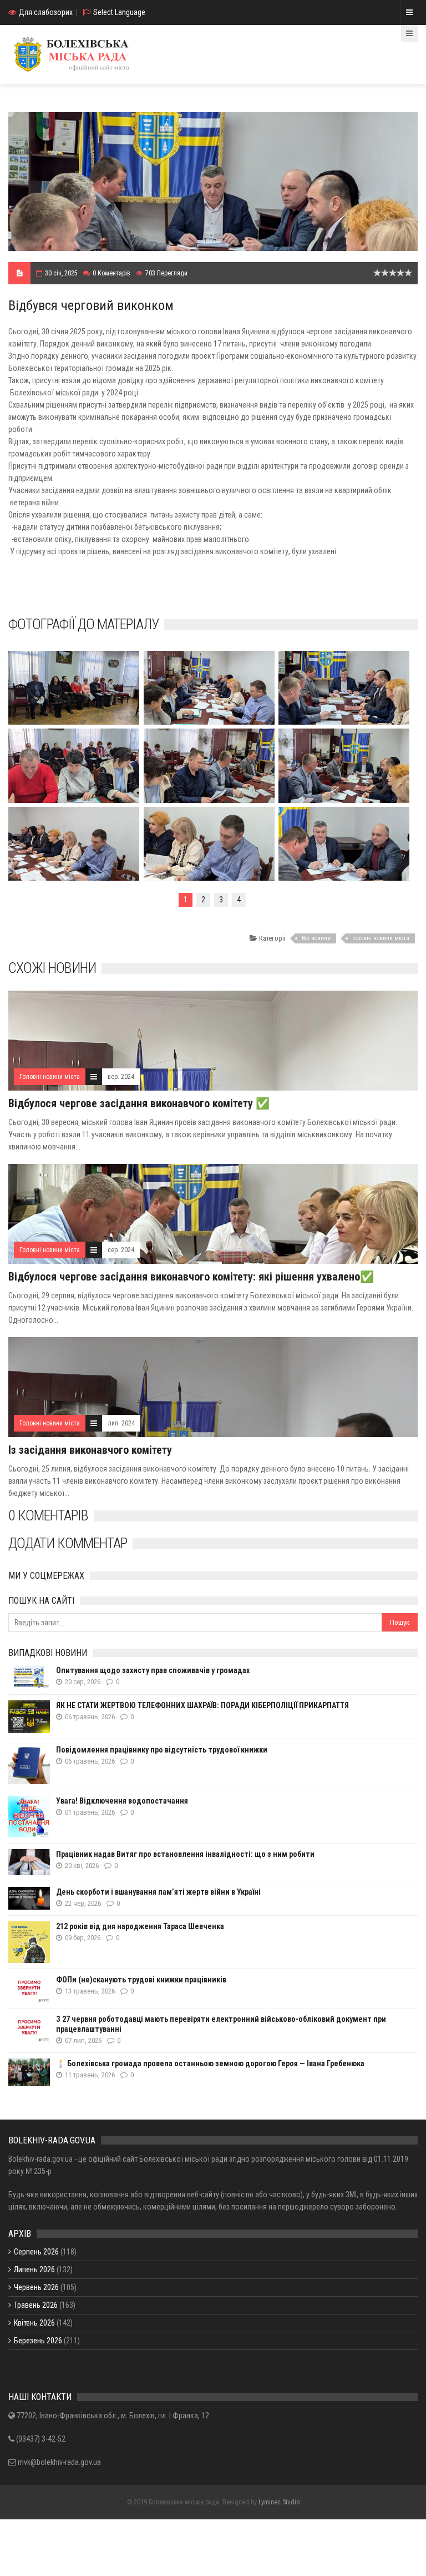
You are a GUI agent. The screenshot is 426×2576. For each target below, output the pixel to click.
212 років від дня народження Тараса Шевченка (140, 1926)
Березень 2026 (38, 2341)
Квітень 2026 (34, 2323)
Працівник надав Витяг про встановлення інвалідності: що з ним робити (185, 1854)
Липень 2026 (34, 2269)
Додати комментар (68, 1543)
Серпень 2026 (36, 2252)
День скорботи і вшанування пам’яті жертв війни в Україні (158, 1892)
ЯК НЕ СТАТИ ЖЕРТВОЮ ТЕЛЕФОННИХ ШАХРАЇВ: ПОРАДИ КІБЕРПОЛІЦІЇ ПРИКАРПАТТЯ (202, 1705)
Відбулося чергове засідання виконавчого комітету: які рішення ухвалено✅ (191, 1277)
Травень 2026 (36, 2305)
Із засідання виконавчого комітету (90, 1450)
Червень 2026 (36, 2287)
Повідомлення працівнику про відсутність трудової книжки (162, 1750)
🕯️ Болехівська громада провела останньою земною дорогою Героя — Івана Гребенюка (210, 2063)
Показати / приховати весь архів (62, 2370)
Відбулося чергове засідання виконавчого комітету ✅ (139, 1103)
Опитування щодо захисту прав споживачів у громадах (153, 1670)
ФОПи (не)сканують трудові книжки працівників (141, 1980)
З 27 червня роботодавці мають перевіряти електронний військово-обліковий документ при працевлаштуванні (221, 2024)
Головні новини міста (381, 938)
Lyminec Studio (279, 2502)
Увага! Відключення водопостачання (122, 1801)
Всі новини (316, 938)
